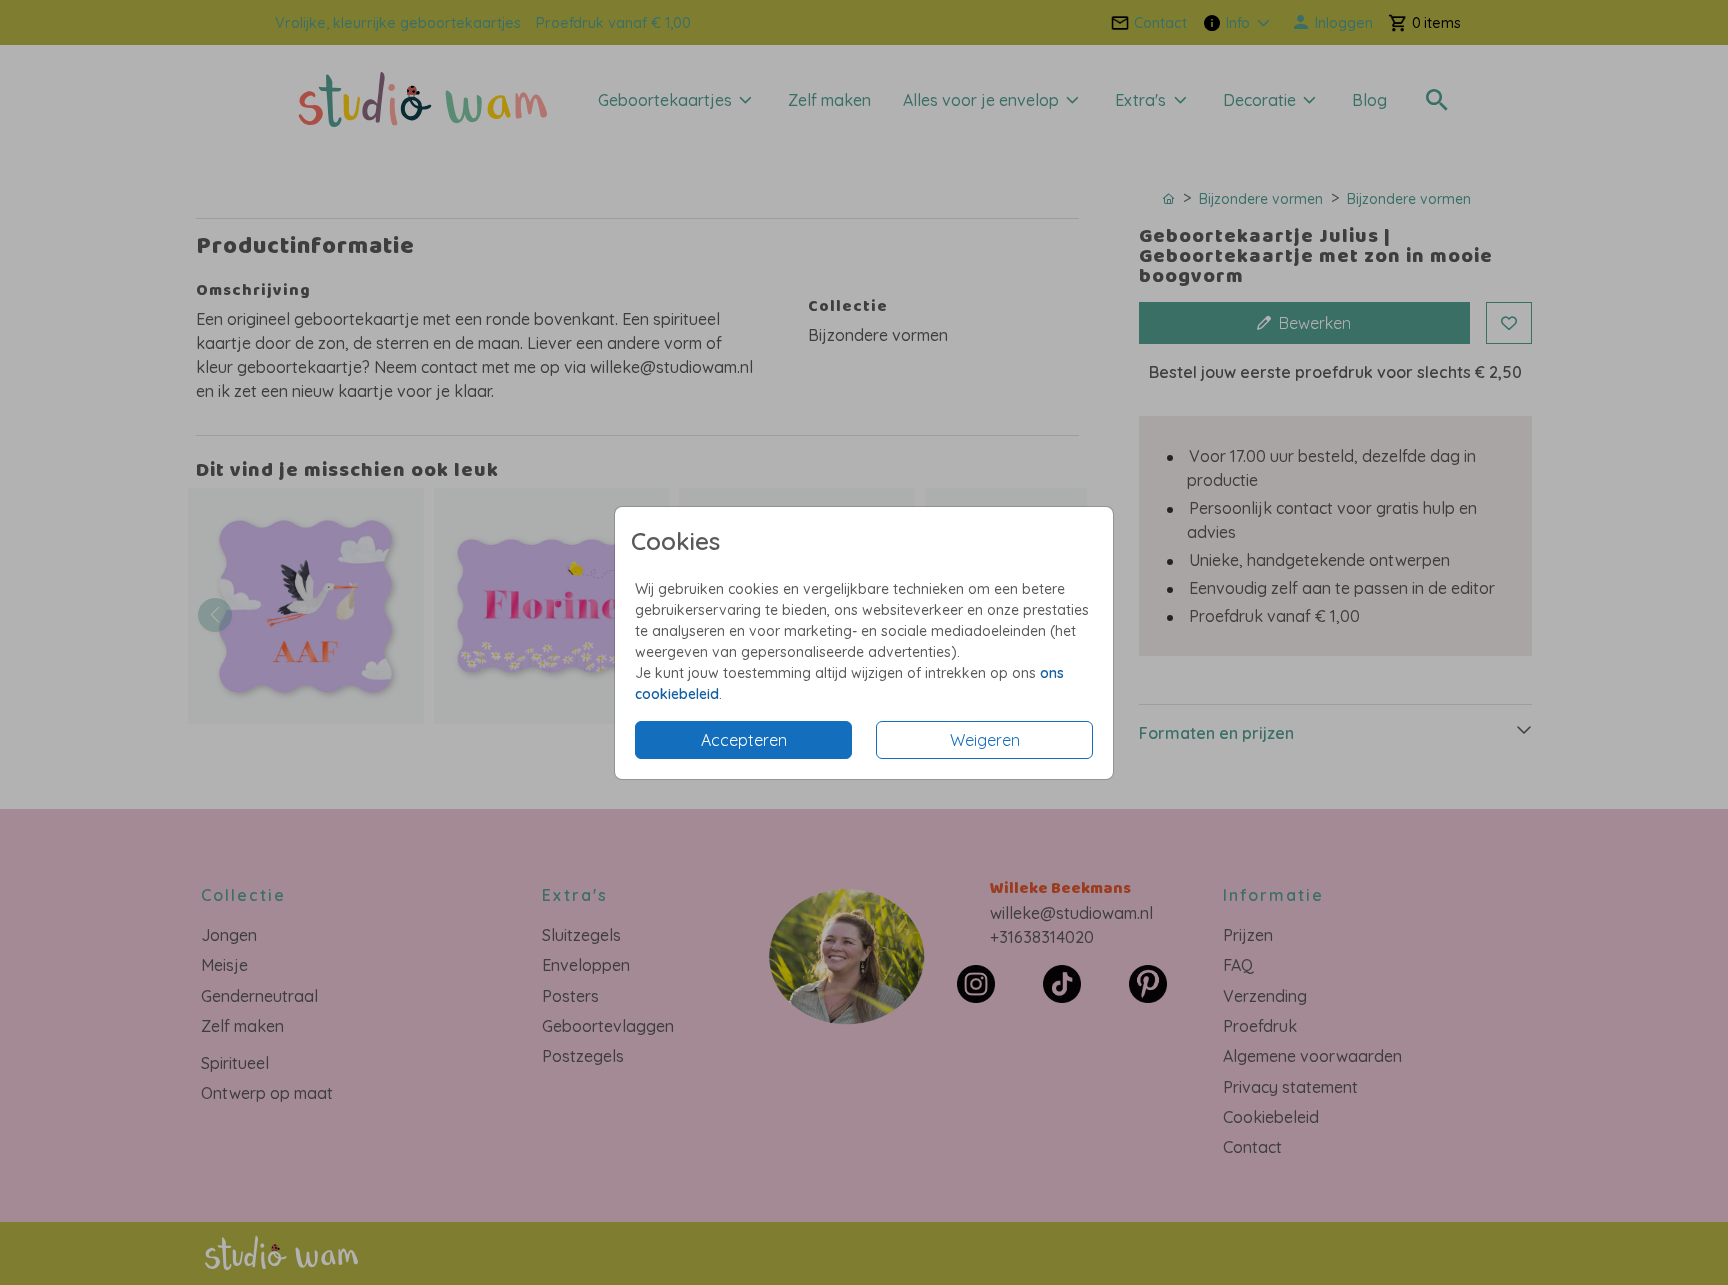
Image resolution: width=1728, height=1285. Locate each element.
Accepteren (744, 740)
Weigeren (985, 740)
